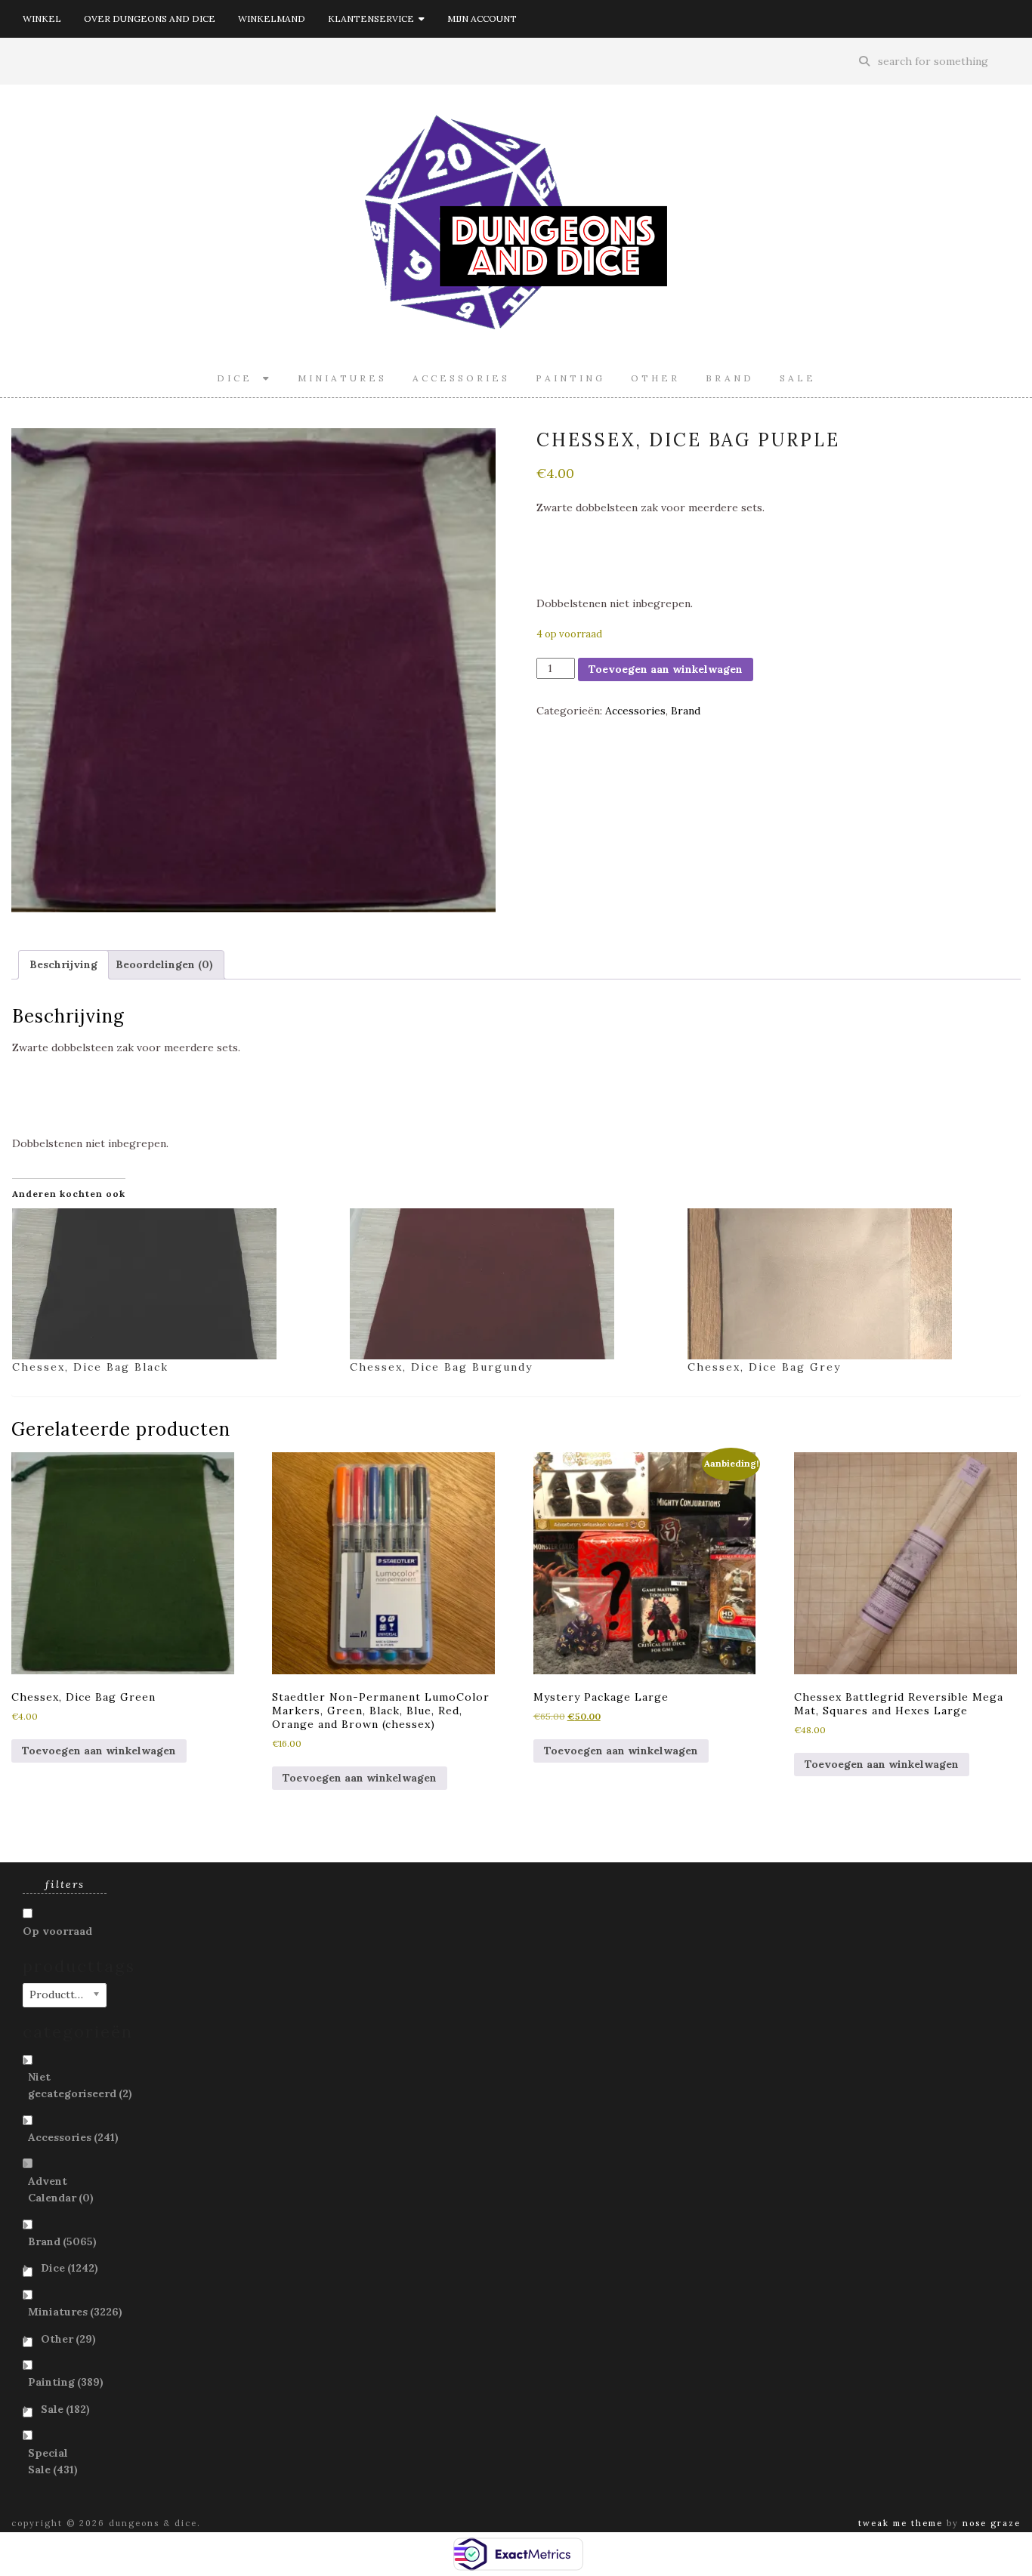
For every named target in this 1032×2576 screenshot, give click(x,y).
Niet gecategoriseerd (80, 2085)
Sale (798, 378)
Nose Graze (992, 2523)
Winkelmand (272, 19)
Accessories (461, 378)
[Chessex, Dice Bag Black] (173, 1284)
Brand (730, 378)
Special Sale (53, 2461)
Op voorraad (57, 1931)
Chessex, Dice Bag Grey (764, 1367)
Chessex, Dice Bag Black (90, 1367)
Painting (570, 378)
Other (655, 378)
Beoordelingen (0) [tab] (164, 964)
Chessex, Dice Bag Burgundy (441, 1367)
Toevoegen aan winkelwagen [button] (99, 1751)
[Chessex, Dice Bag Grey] (849, 1284)
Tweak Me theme (901, 2523)
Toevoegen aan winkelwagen (666, 669)
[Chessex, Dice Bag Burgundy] (511, 1284)
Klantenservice (373, 19)
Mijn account (482, 19)
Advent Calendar (61, 2189)
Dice (240, 378)
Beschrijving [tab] (63, 964)
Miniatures (342, 378)
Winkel (42, 19)
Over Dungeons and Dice (150, 19)
